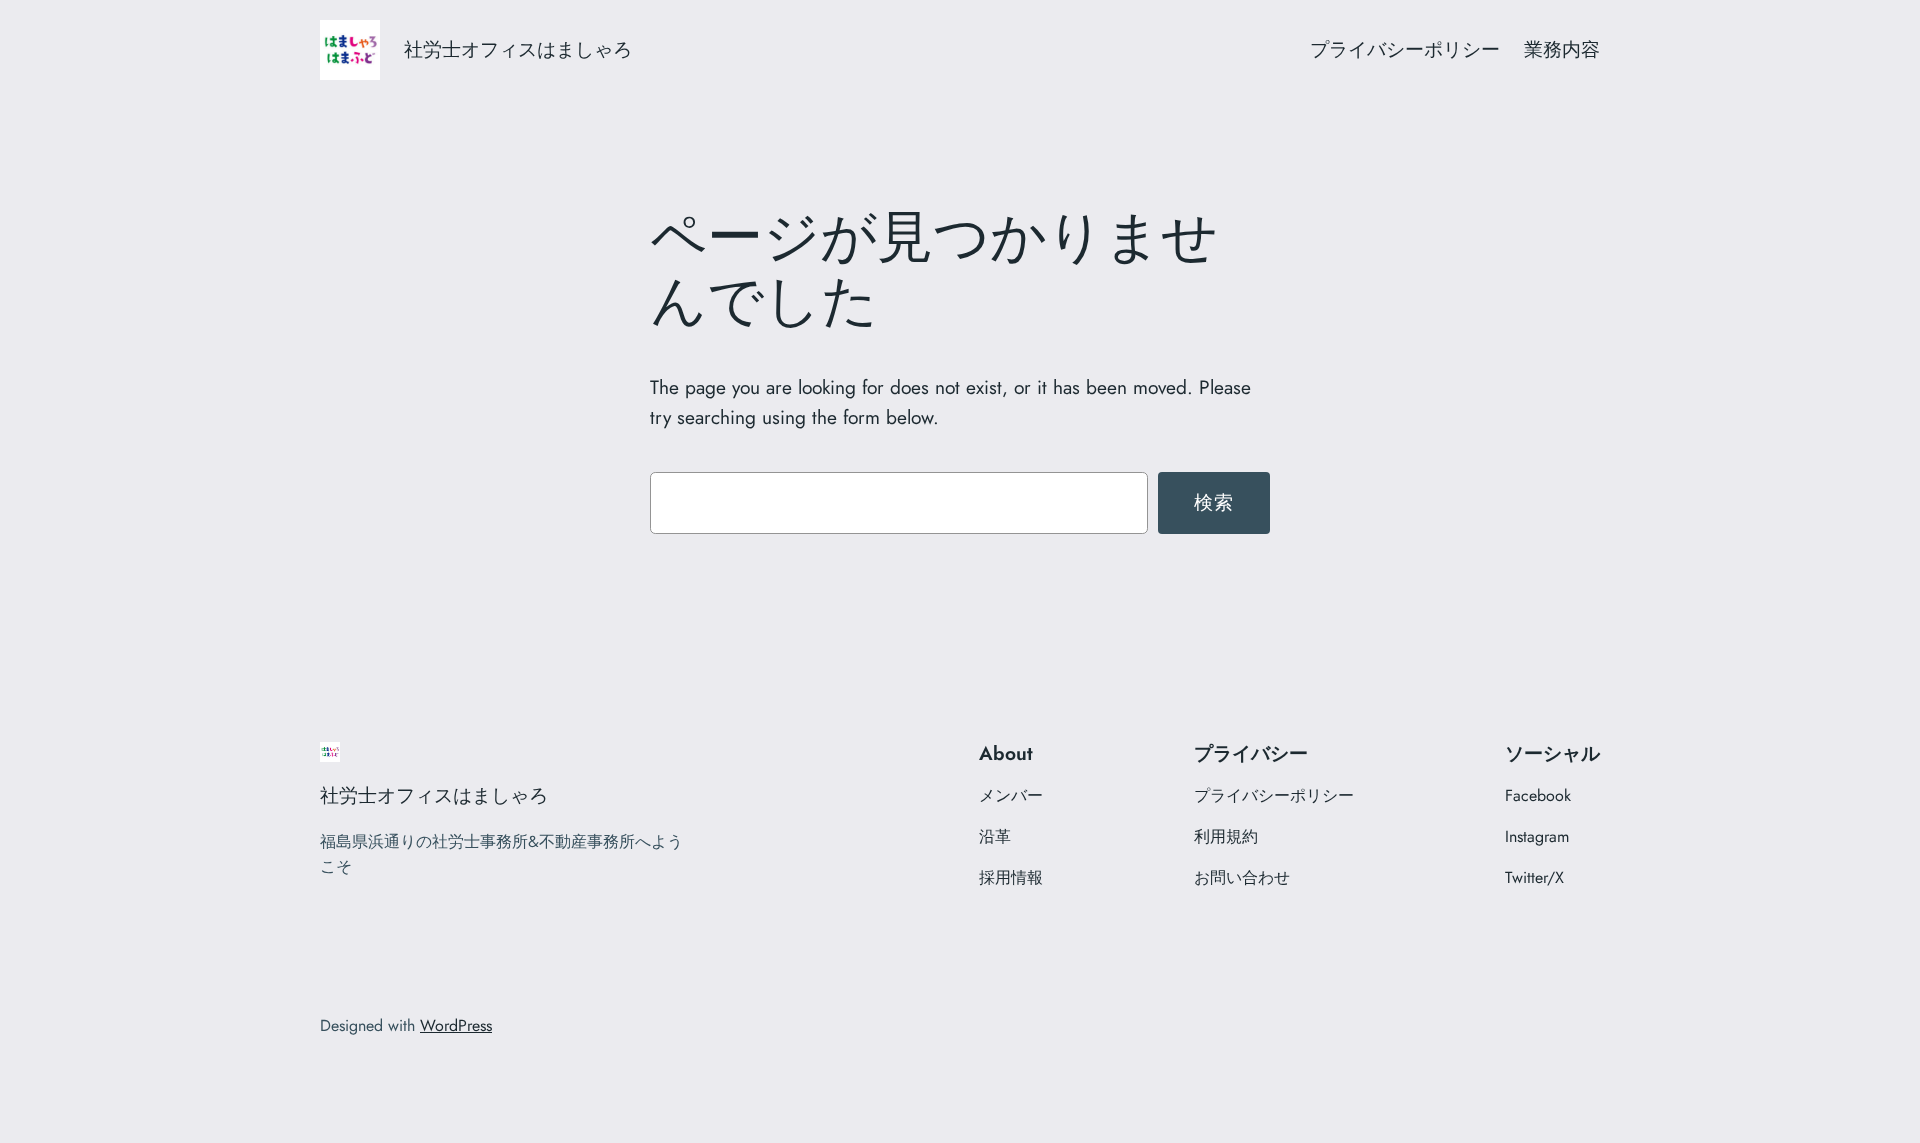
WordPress (456, 1025)
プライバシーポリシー (1405, 49)
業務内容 (1562, 49)
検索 (1214, 502)
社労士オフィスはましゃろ (518, 49)
